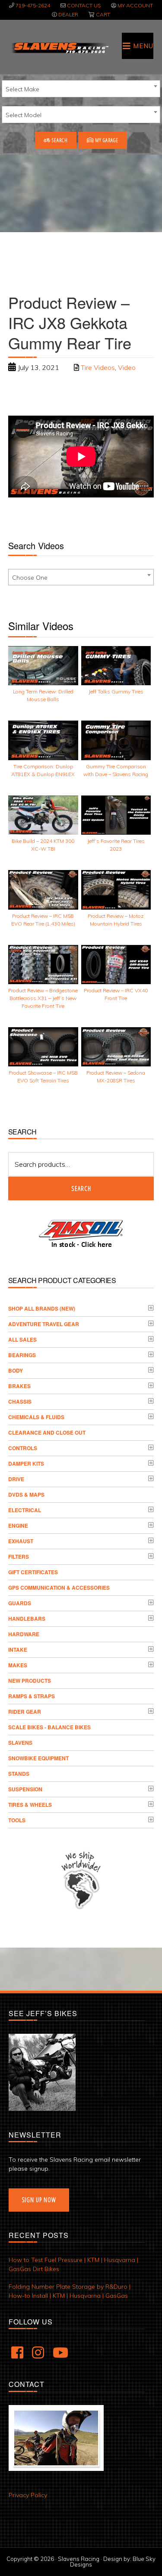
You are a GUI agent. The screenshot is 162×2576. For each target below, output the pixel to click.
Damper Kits (26, 1464)
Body (16, 1370)
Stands (19, 1774)
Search (59, 140)
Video (127, 367)
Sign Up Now (39, 2200)
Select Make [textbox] (22, 89)
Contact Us (84, 5)
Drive (16, 1479)
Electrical (25, 1510)
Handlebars (27, 1619)
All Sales (22, 1339)
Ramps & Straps (32, 1696)
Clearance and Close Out (47, 1432)
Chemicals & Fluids (36, 1417)
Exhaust (21, 1541)
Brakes (19, 1386)
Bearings (22, 1355)
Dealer (68, 14)
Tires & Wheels (30, 1805)
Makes (18, 1665)
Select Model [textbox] (24, 115)
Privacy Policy (28, 2495)
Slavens (20, 1743)
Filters (19, 1557)
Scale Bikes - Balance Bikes (49, 1727)
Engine (18, 1526)
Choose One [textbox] (30, 578)
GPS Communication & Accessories (59, 1588)
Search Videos (36, 545)
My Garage (106, 140)
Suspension (25, 1789)
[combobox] (81, 89)
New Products (30, 1681)
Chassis (20, 1401)
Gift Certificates (33, 1572)
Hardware (24, 1634)
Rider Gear (25, 1712)
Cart (103, 14)
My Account (135, 5)
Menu (143, 46)
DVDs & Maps (26, 1495)
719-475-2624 (33, 5)
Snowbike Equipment (38, 1758)
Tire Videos (98, 367)
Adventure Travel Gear (44, 1324)
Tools (17, 1820)
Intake (18, 1650)
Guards (20, 1603)
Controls (23, 1448)
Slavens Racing (59, 48)
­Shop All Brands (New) (42, 1308)
